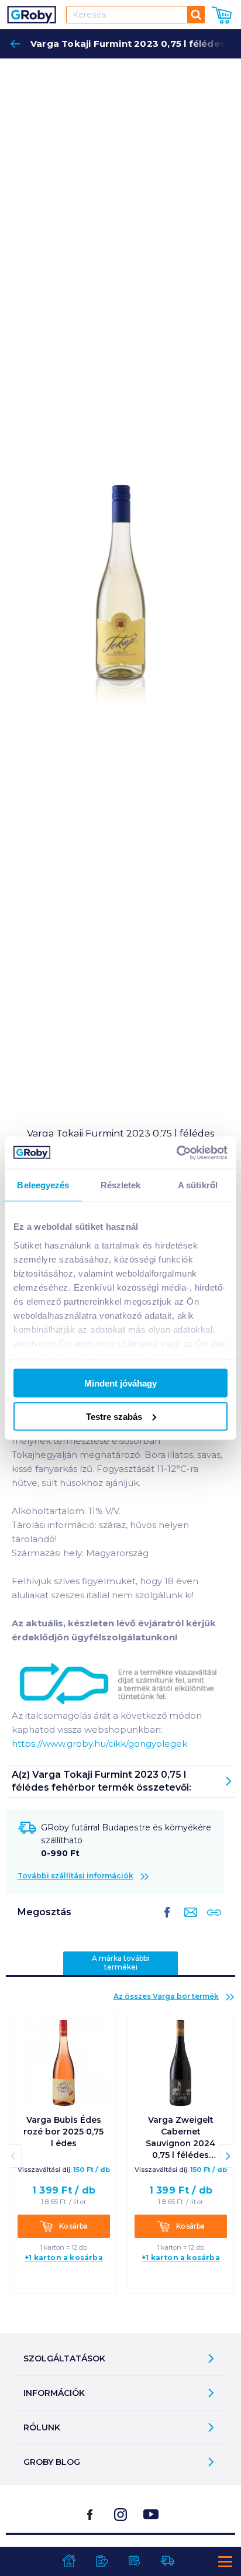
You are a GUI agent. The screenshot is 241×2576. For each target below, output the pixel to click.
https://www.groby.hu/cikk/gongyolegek (99, 1744)
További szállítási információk (75, 1876)
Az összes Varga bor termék (166, 1996)
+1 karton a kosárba (64, 2258)
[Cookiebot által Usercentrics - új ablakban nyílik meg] (176, 1153)
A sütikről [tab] (198, 1185)
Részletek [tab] (121, 1185)
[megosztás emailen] (188, 1922)
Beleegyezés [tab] (43, 1185)
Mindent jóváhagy (120, 1383)
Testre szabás (114, 1416)
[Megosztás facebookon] (167, 1922)
